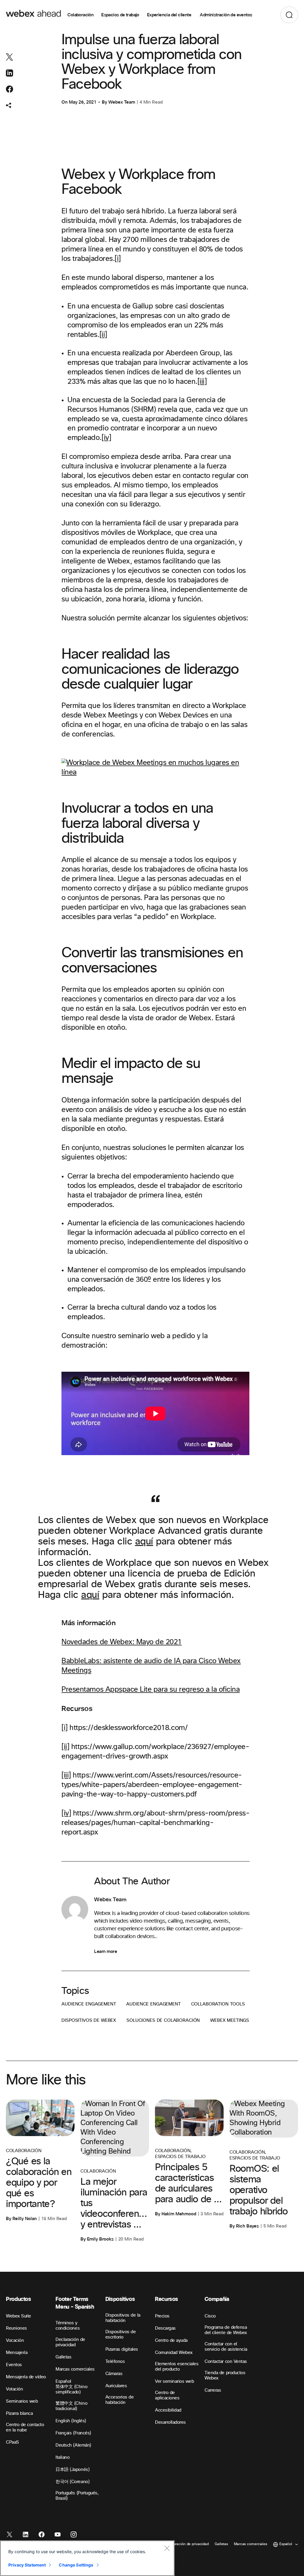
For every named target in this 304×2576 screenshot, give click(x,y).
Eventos (14, 2365)
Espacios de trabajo (120, 15)
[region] (87, 2558)
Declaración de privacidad (70, 2342)
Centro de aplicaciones (167, 2395)
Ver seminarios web (174, 2381)
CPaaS (12, 2442)
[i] (118, 259)
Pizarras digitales (122, 2349)
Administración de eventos (226, 15)
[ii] (103, 335)
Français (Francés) (73, 2433)
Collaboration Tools (218, 2004)
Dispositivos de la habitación (123, 2318)
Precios (162, 2316)
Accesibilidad (168, 2410)
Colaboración (80, 15)
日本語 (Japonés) (72, 2470)
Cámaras (114, 2374)
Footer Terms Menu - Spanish (75, 2303)
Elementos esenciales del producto (177, 2367)
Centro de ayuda (171, 2340)
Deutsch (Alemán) (73, 2445)
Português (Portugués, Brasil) (77, 2496)
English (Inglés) (71, 2421)
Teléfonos (115, 2362)
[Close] (167, 2548)
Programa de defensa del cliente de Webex (226, 2330)
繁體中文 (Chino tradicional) (71, 2406)
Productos (19, 2299)
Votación (14, 2389)
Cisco (210, 2316)
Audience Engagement (89, 2004)
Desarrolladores (170, 2422)
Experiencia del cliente (170, 15)
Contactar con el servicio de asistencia (226, 2347)
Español (63, 2381)
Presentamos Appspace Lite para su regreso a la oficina (151, 1690)
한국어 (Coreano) (72, 2482)
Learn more (106, 1951)
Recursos (167, 2299)
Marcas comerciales (75, 2369)
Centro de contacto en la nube (25, 2427)
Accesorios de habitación (120, 2400)
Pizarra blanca (19, 2413)
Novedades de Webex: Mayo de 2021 (122, 1642)
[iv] (106, 438)
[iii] (202, 382)
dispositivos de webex (89, 2020)
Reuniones (16, 2328)
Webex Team (122, 102)
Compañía (217, 2299)
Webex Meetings (230, 2020)
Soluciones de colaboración (163, 2020)
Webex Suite (19, 2316)
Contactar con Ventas (226, 2362)
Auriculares (116, 2386)
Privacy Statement (27, 2565)
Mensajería (17, 2353)
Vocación (15, 2340)
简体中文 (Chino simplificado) (71, 2389)
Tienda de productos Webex (225, 2375)
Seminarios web (22, 2401)
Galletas (63, 2357)
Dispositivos (120, 2299)
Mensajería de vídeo (26, 2377)
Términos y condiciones (68, 2326)
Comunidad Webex (174, 2353)
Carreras (213, 2390)
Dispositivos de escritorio (121, 2335)
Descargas (165, 2328)
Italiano (62, 2457)
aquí (144, 1542)
